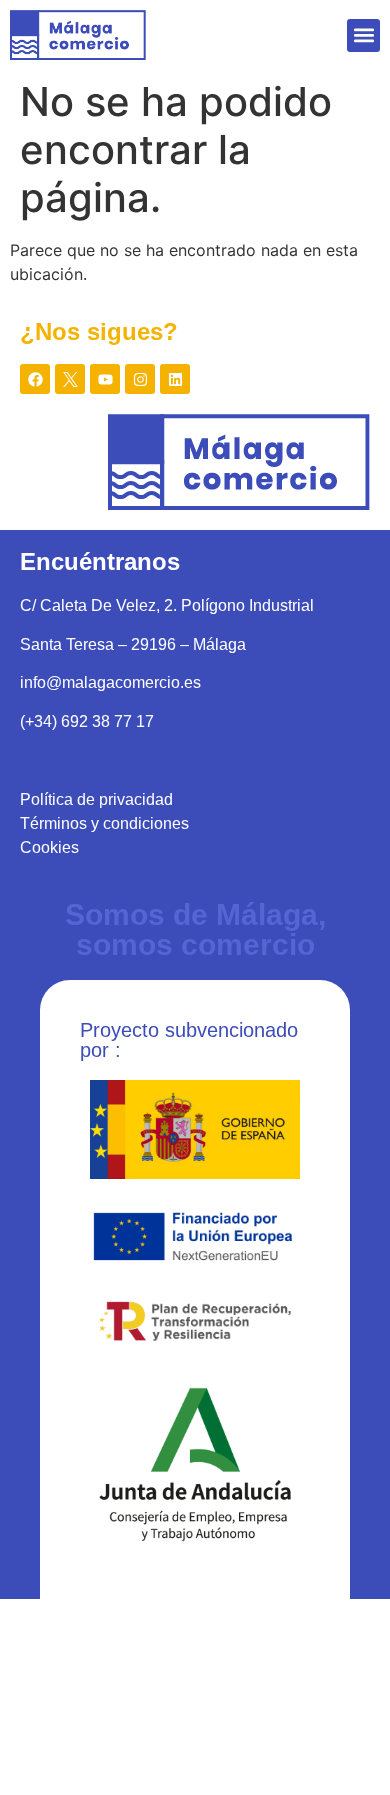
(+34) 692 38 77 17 (87, 721)
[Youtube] (105, 379)
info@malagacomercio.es (110, 682)
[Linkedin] (175, 379)
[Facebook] (35, 379)
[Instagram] (140, 379)
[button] (363, 35)
